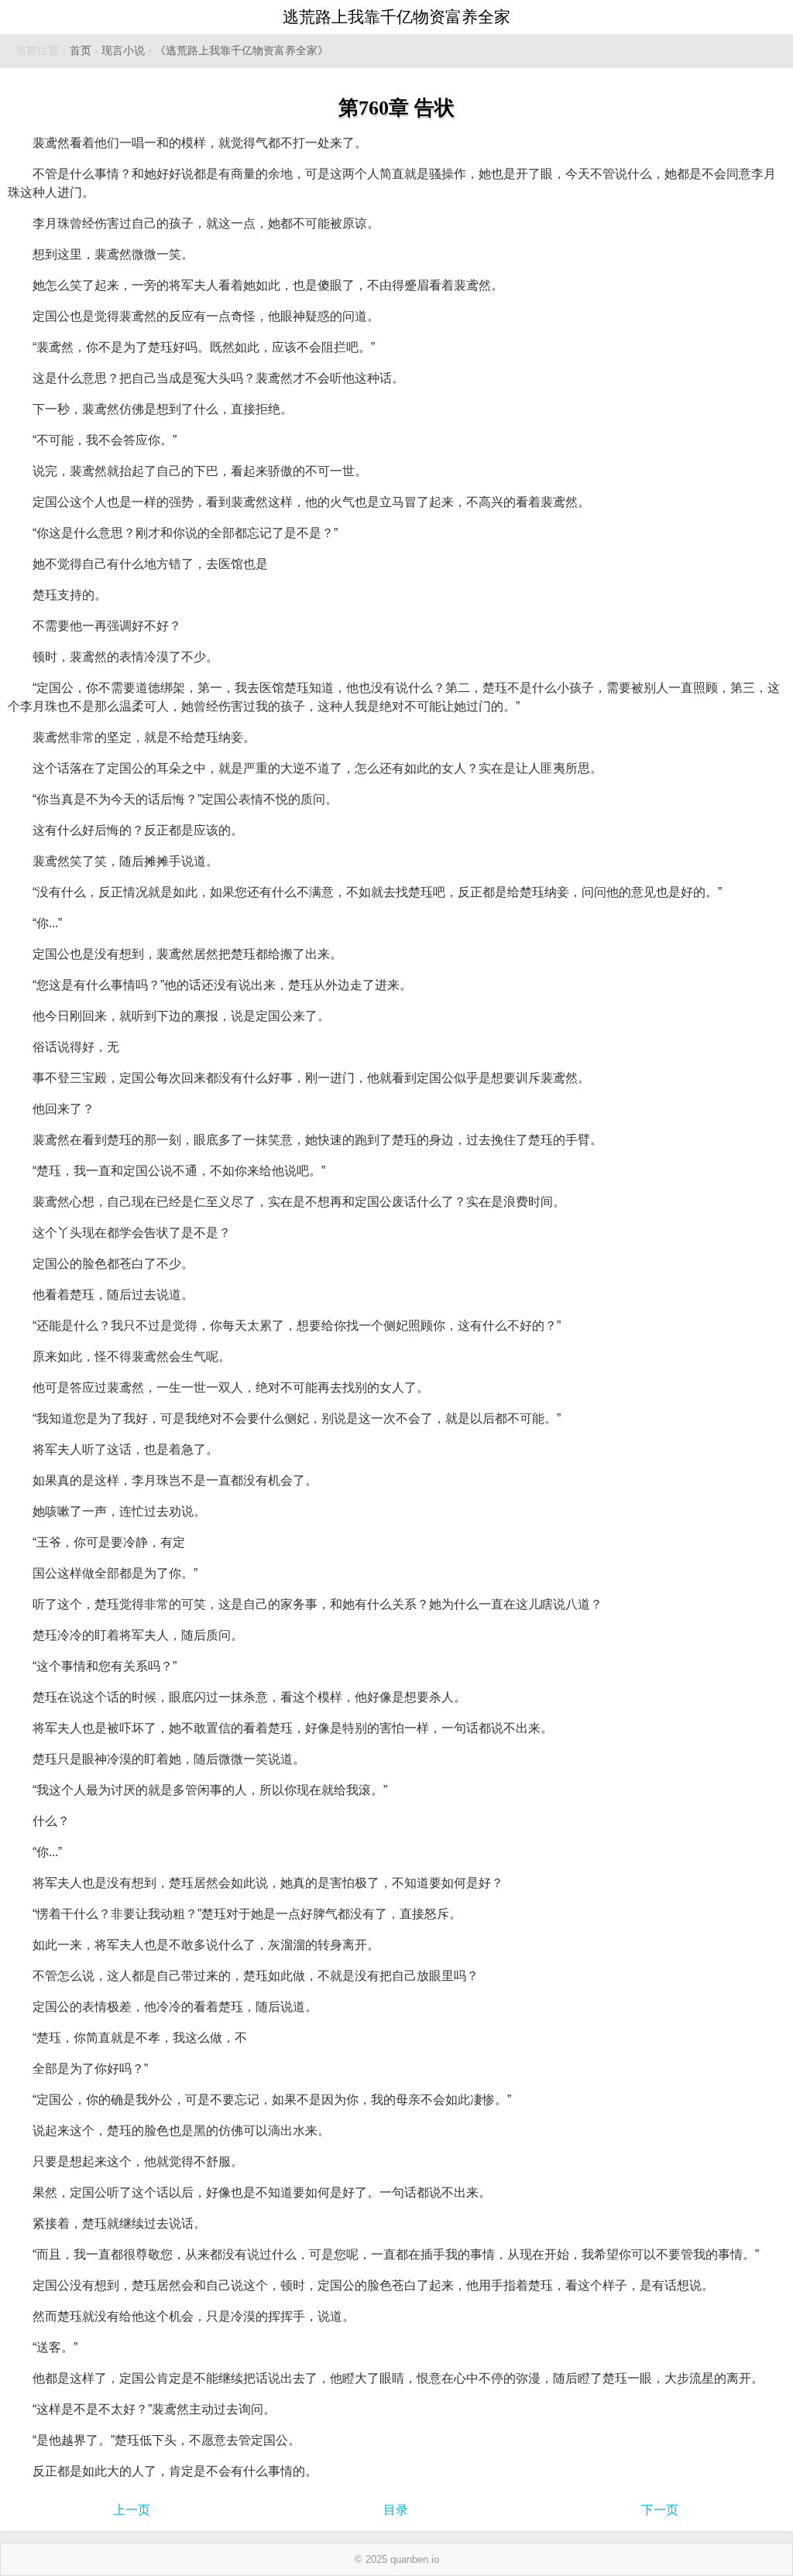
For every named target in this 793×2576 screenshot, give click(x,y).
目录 (396, 2510)
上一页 (132, 2510)
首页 (81, 51)
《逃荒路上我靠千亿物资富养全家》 (242, 51)
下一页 (660, 2510)
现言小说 (123, 51)
